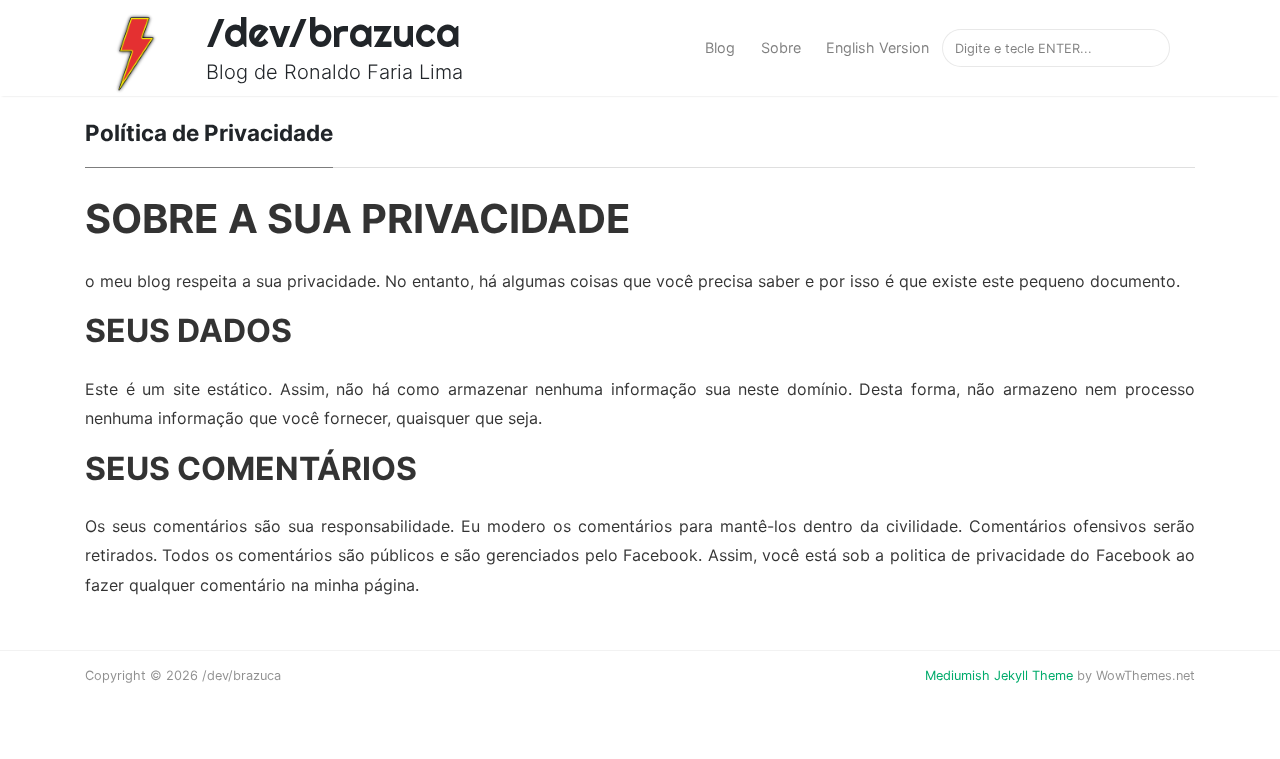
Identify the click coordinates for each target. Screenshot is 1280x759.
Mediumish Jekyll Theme (999, 675)
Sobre (781, 47)
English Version (877, 47)
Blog (720, 47)
